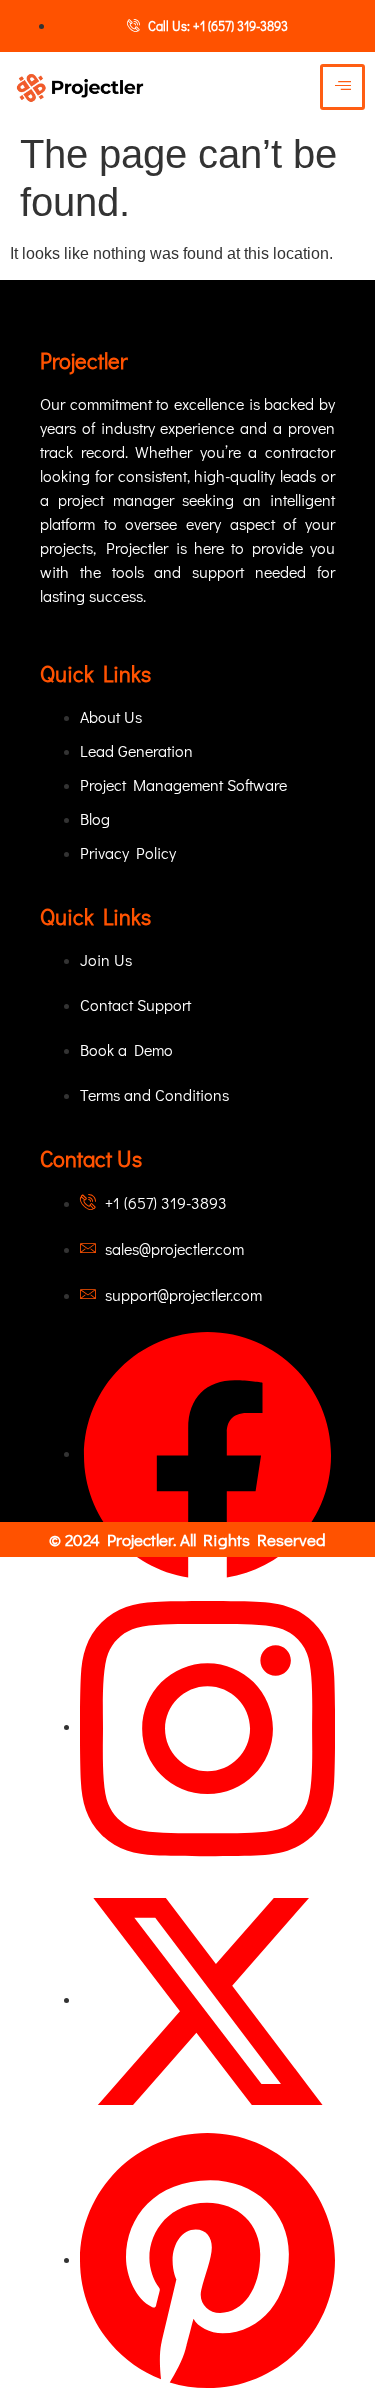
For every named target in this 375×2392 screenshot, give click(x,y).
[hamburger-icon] (342, 87)
